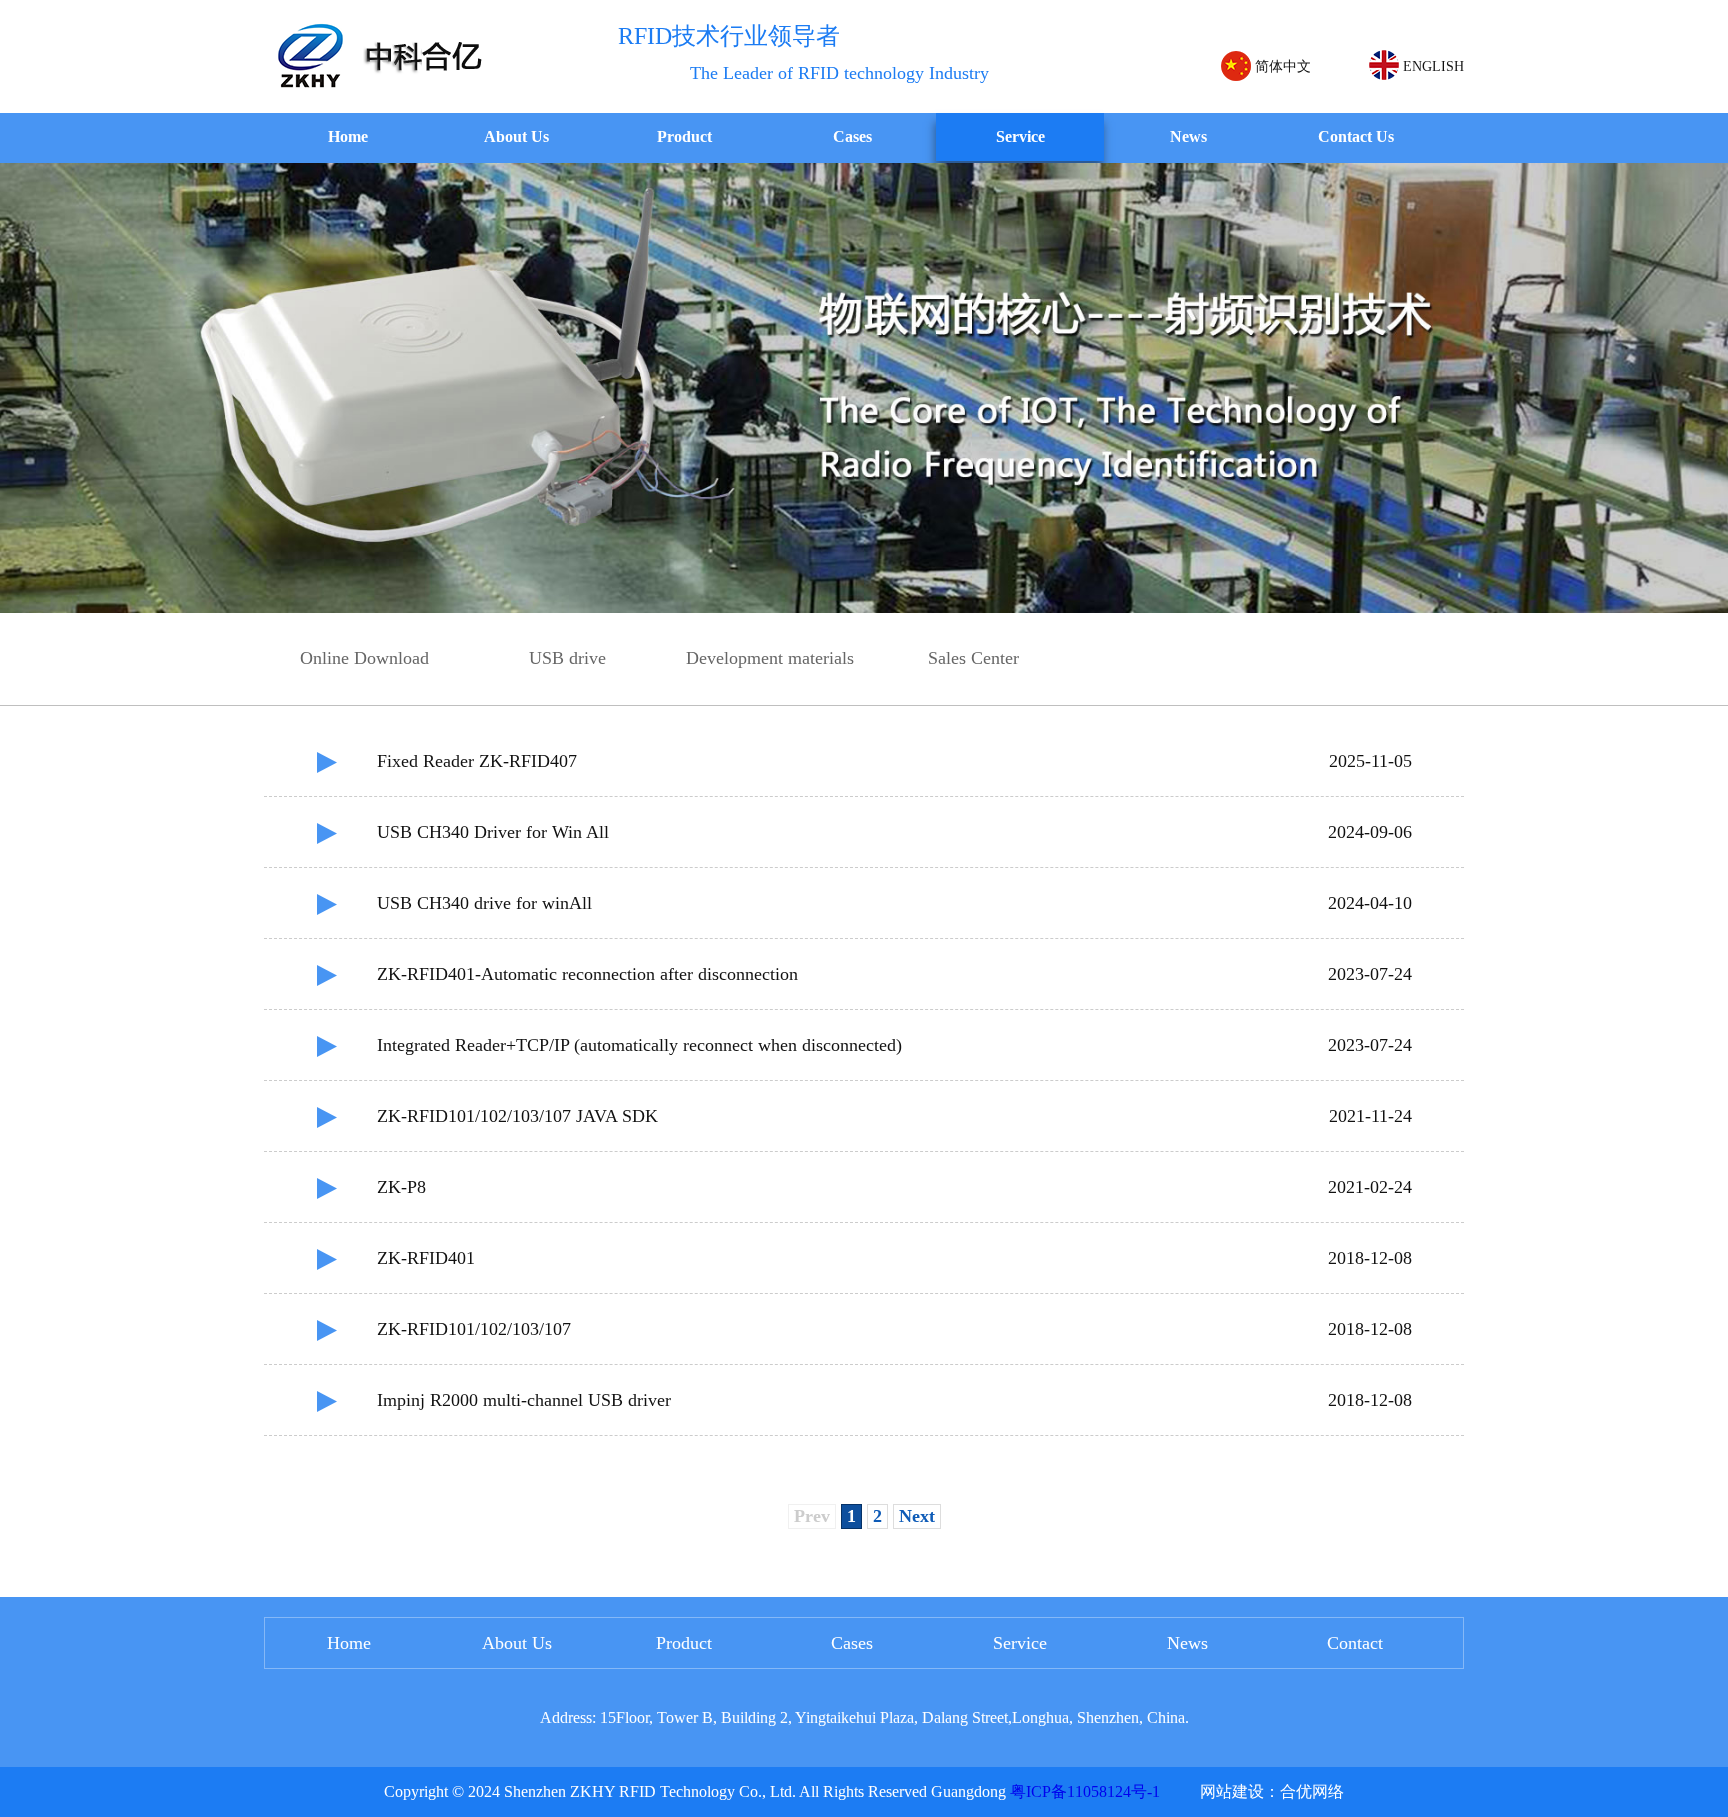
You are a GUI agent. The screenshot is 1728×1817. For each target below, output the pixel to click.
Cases (852, 136)
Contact (1355, 1643)
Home (348, 136)
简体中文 (1281, 66)
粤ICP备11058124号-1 (1085, 1791)
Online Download (364, 658)
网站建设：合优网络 (1272, 1791)
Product (684, 136)
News (1188, 136)
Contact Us (1356, 136)
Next (917, 1516)
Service (1020, 136)
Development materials (770, 658)
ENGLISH (1431, 66)
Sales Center (973, 658)
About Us (516, 136)
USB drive (567, 658)
